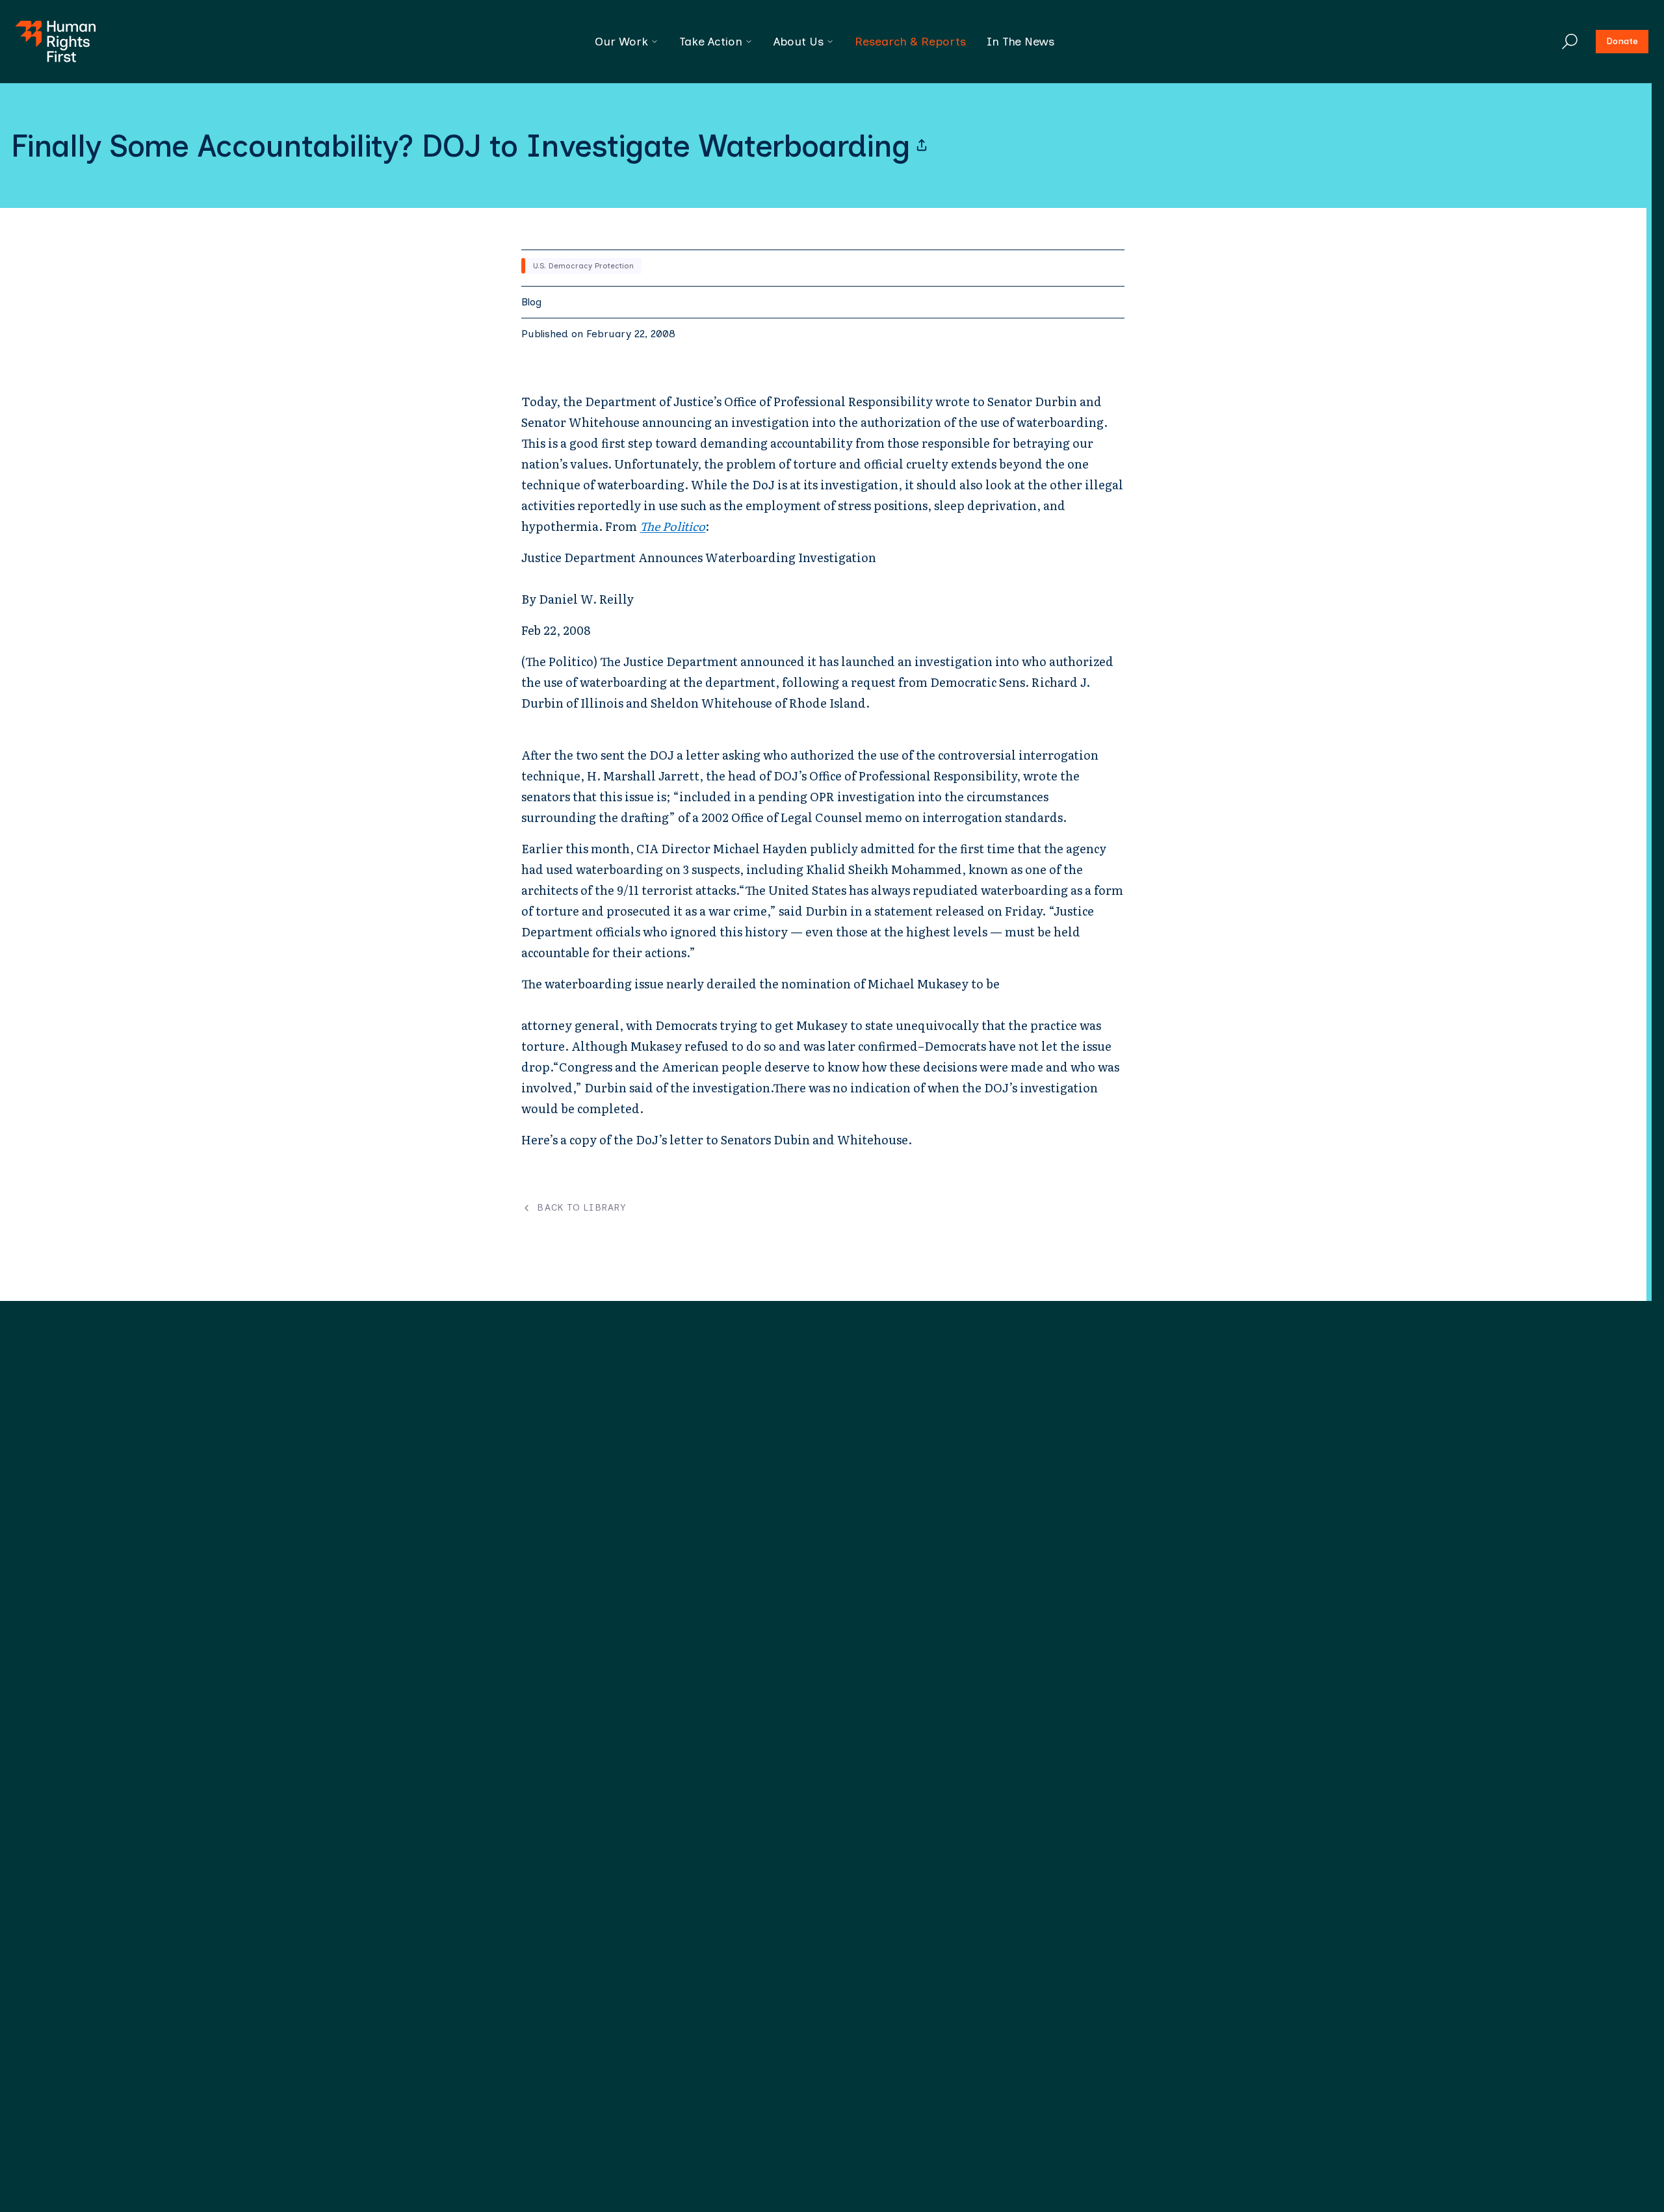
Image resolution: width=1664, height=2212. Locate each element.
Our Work (621, 42)
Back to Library (581, 1208)
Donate (1622, 41)
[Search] (1570, 42)
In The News (1020, 42)
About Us (799, 42)
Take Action (711, 42)
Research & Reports (910, 42)
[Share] (922, 146)
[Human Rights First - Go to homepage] (56, 42)
